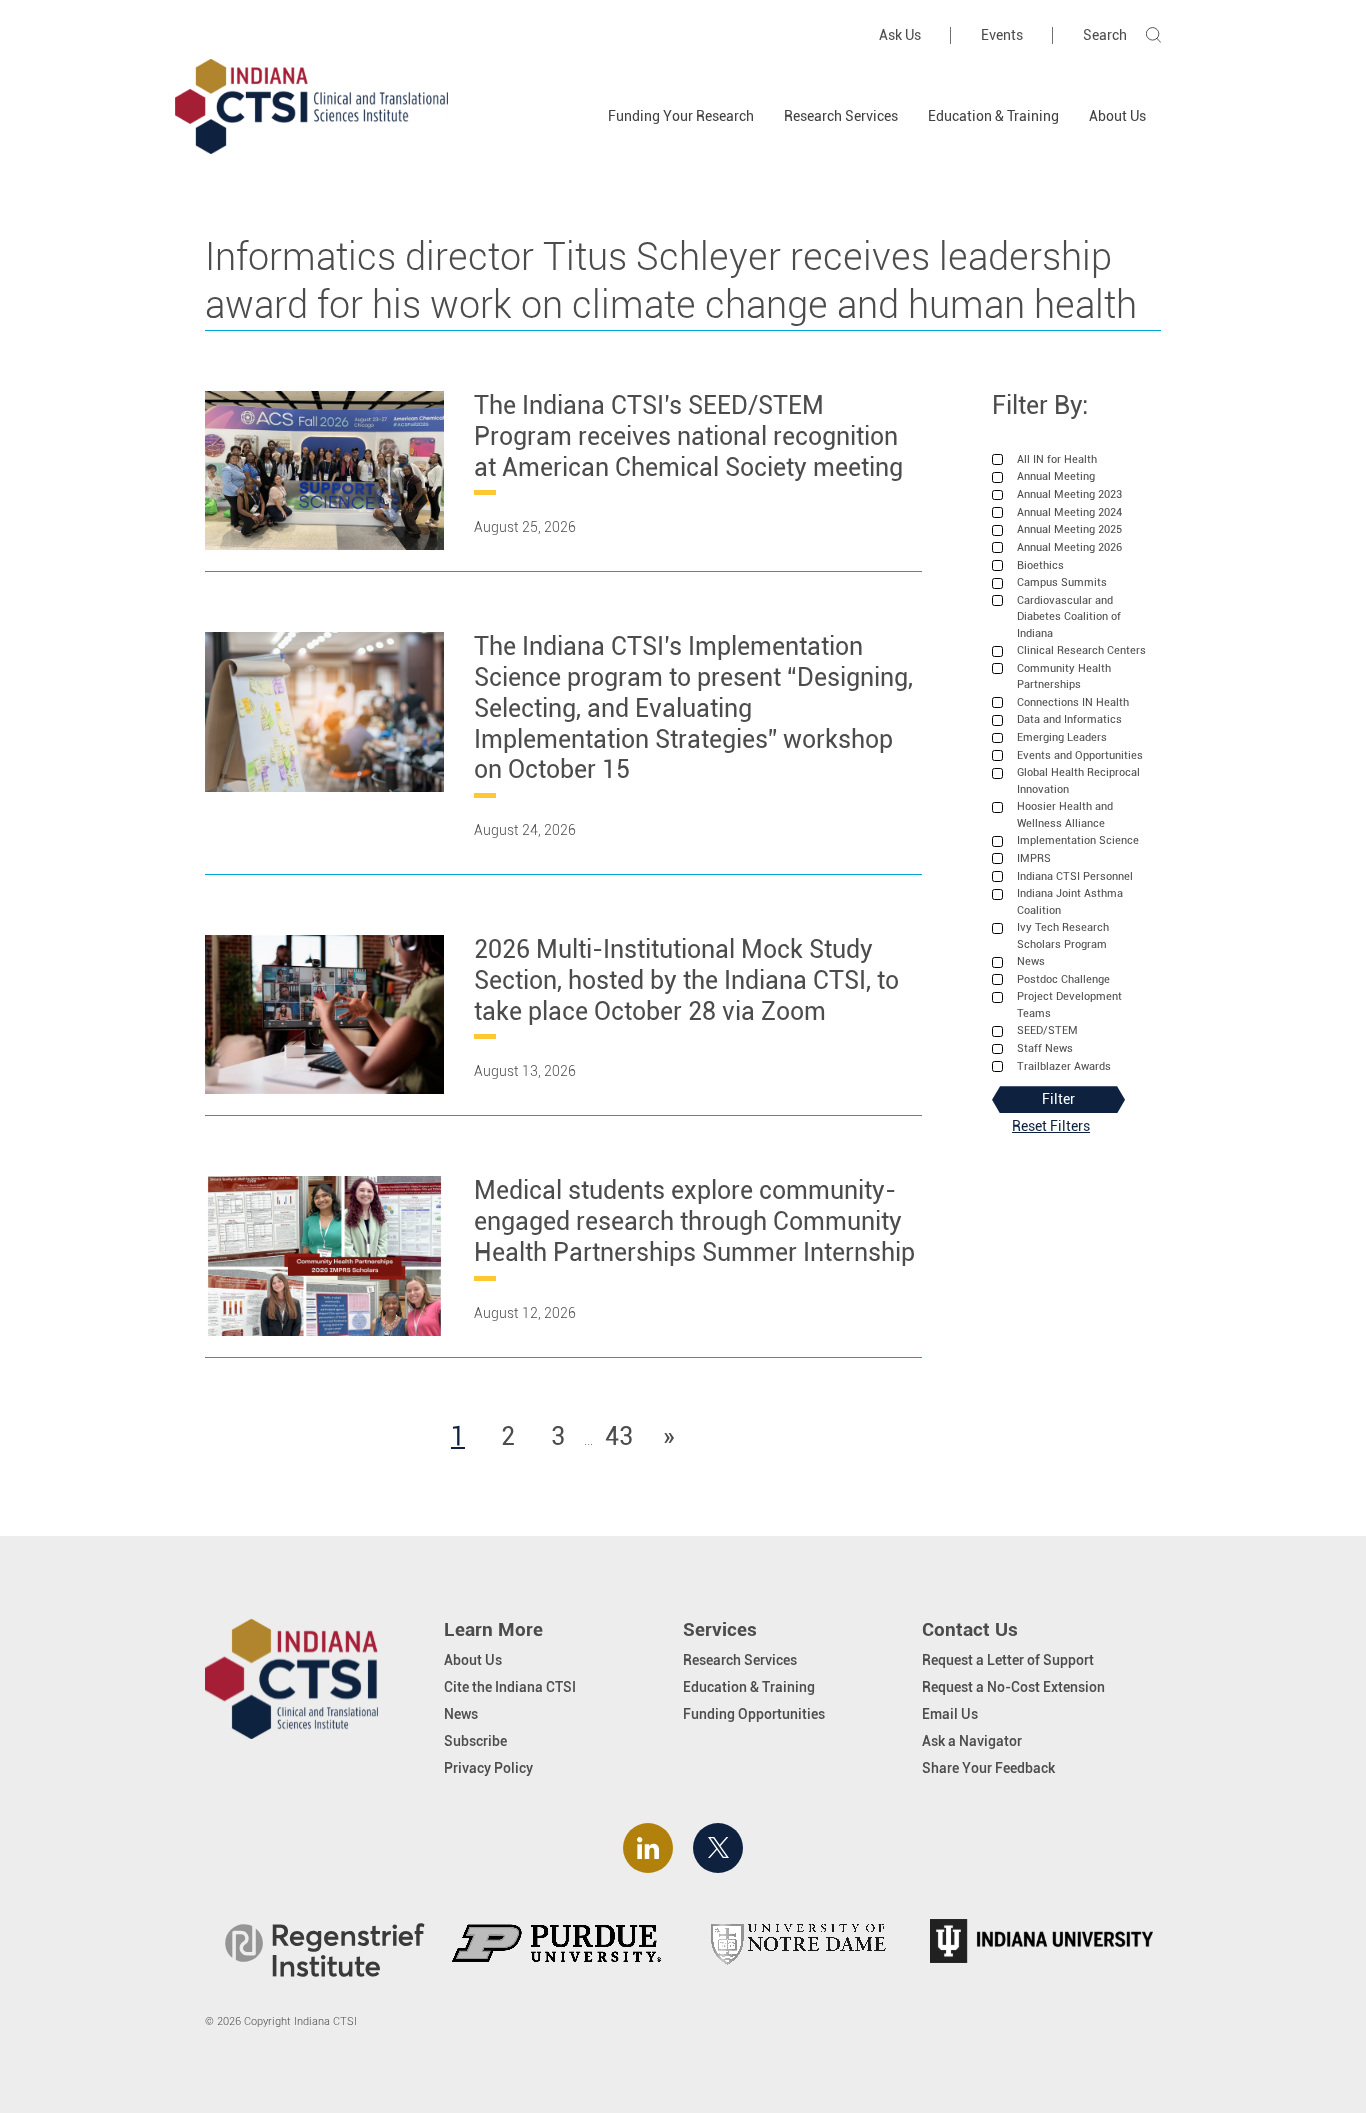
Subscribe (475, 1741)
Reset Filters (1051, 1126)
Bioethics (1040, 565)
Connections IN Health (1073, 702)
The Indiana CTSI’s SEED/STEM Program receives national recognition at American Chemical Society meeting (688, 436)
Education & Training (993, 116)
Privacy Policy (488, 1768)
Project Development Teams (1069, 1004)
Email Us (950, 1714)
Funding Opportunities (754, 1714)
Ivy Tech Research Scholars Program (1063, 935)
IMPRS (1034, 858)
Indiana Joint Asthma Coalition (1070, 901)
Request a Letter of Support (1008, 1660)
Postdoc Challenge (1063, 979)
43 (621, 1436)
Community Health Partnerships (1064, 676)
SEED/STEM (1047, 1030)
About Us (1117, 116)
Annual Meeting (1056, 476)
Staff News (1045, 1048)
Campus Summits (1062, 582)
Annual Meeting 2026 (1069, 547)
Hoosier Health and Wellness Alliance (1065, 814)
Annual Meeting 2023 (1069, 494)
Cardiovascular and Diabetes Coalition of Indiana (1069, 617)
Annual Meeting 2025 (1069, 529)
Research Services (841, 116)
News (1031, 961)
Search (1105, 35)
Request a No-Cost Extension (1013, 1687)
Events (1002, 35)
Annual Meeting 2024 (1069, 512)
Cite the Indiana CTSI (510, 1687)
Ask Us (900, 35)
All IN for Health (1057, 459)
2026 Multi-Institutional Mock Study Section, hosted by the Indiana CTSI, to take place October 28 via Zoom (686, 980)
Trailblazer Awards (1064, 1066)
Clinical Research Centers (1081, 650)
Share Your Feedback (988, 1768)
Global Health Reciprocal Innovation (1078, 780)
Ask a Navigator (972, 1741)
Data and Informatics (1069, 719)
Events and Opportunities (1080, 755)
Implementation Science (1078, 840)
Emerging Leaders (1062, 737)
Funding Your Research (681, 116)
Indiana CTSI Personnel (1075, 876)
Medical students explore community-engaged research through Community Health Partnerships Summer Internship (694, 1221)
